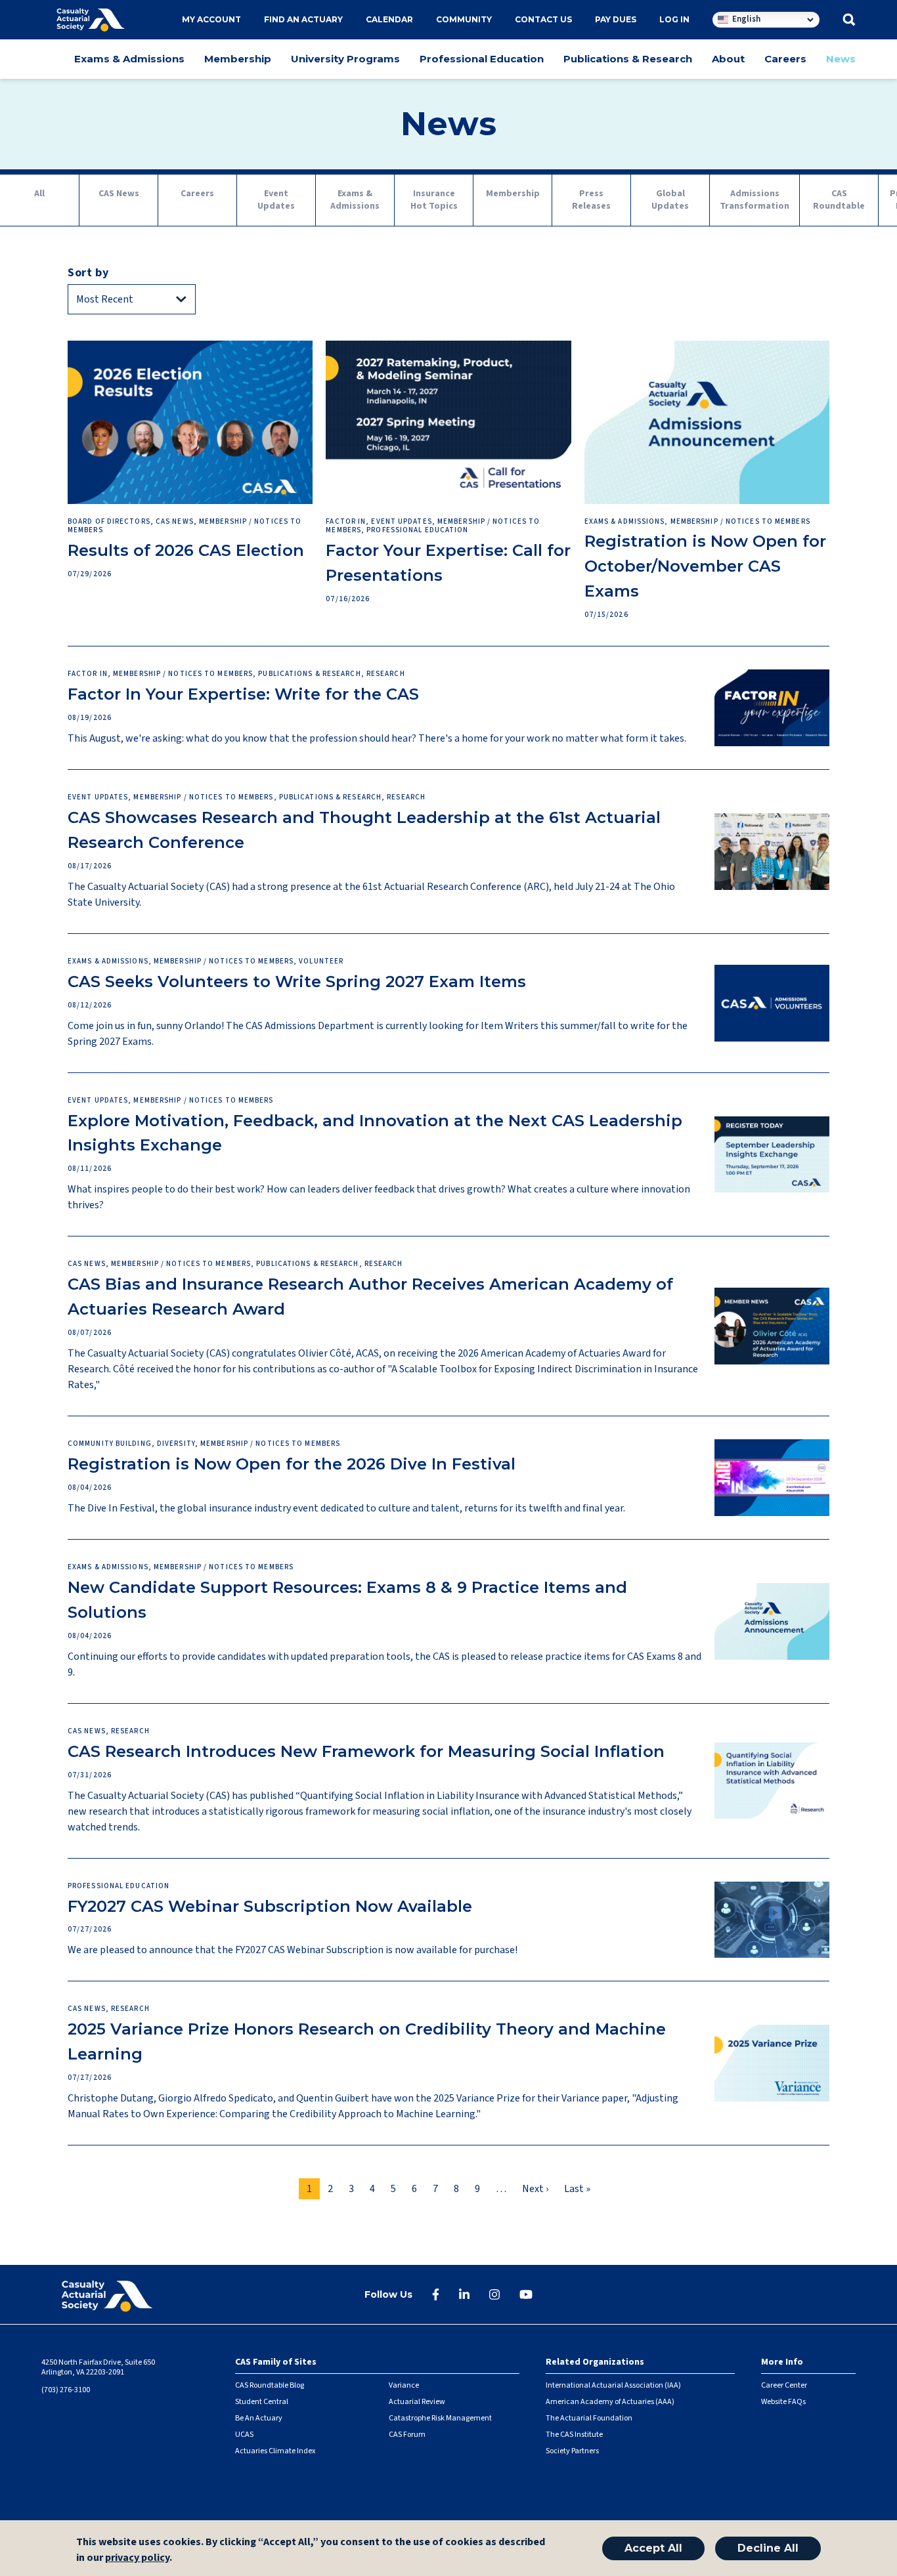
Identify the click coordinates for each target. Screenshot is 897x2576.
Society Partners (572, 2451)
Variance (404, 2385)
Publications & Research (628, 59)
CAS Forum (407, 2435)
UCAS (244, 2435)
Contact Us (543, 19)
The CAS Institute (574, 2435)
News (841, 59)
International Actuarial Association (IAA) (613, 2385)
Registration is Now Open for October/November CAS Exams (705, 566)
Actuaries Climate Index (275, 2451)
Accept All (653, 2548)
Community (464, 19)
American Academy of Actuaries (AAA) (610, 2402)
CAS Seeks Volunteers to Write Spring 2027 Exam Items (297, 982)
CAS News (119, 194)
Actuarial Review (417, 2402)
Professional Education (482, 59)
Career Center (784, 2385)
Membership (238, 59)
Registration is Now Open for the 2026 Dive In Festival (292, 1464)
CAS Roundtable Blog (270, 2385)
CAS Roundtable (839, 200)
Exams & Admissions (129, 59)
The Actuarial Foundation (589, 2418)
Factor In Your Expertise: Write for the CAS (243, 694)
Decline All (768, 2548)
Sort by (88, 273)
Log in (674, 19)
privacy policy (137, 2558)
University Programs (345, 59)
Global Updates (670, 200)
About (728, 59)
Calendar (389, 19)
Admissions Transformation (755, 200)
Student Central (262, 2402)
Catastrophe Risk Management (440, 2418)
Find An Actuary (303, 19)
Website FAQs (783, 2402)
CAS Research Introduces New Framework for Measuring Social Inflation (366, 1751)
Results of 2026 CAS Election (186, 550)
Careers (785, 59)
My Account (211, 19)
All (39, 194)
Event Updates (276, 200)
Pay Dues (616, 19)
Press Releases (591, 200)
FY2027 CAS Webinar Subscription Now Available (270, 1906)
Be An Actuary (259, 2418)
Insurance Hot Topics (434, 200)
